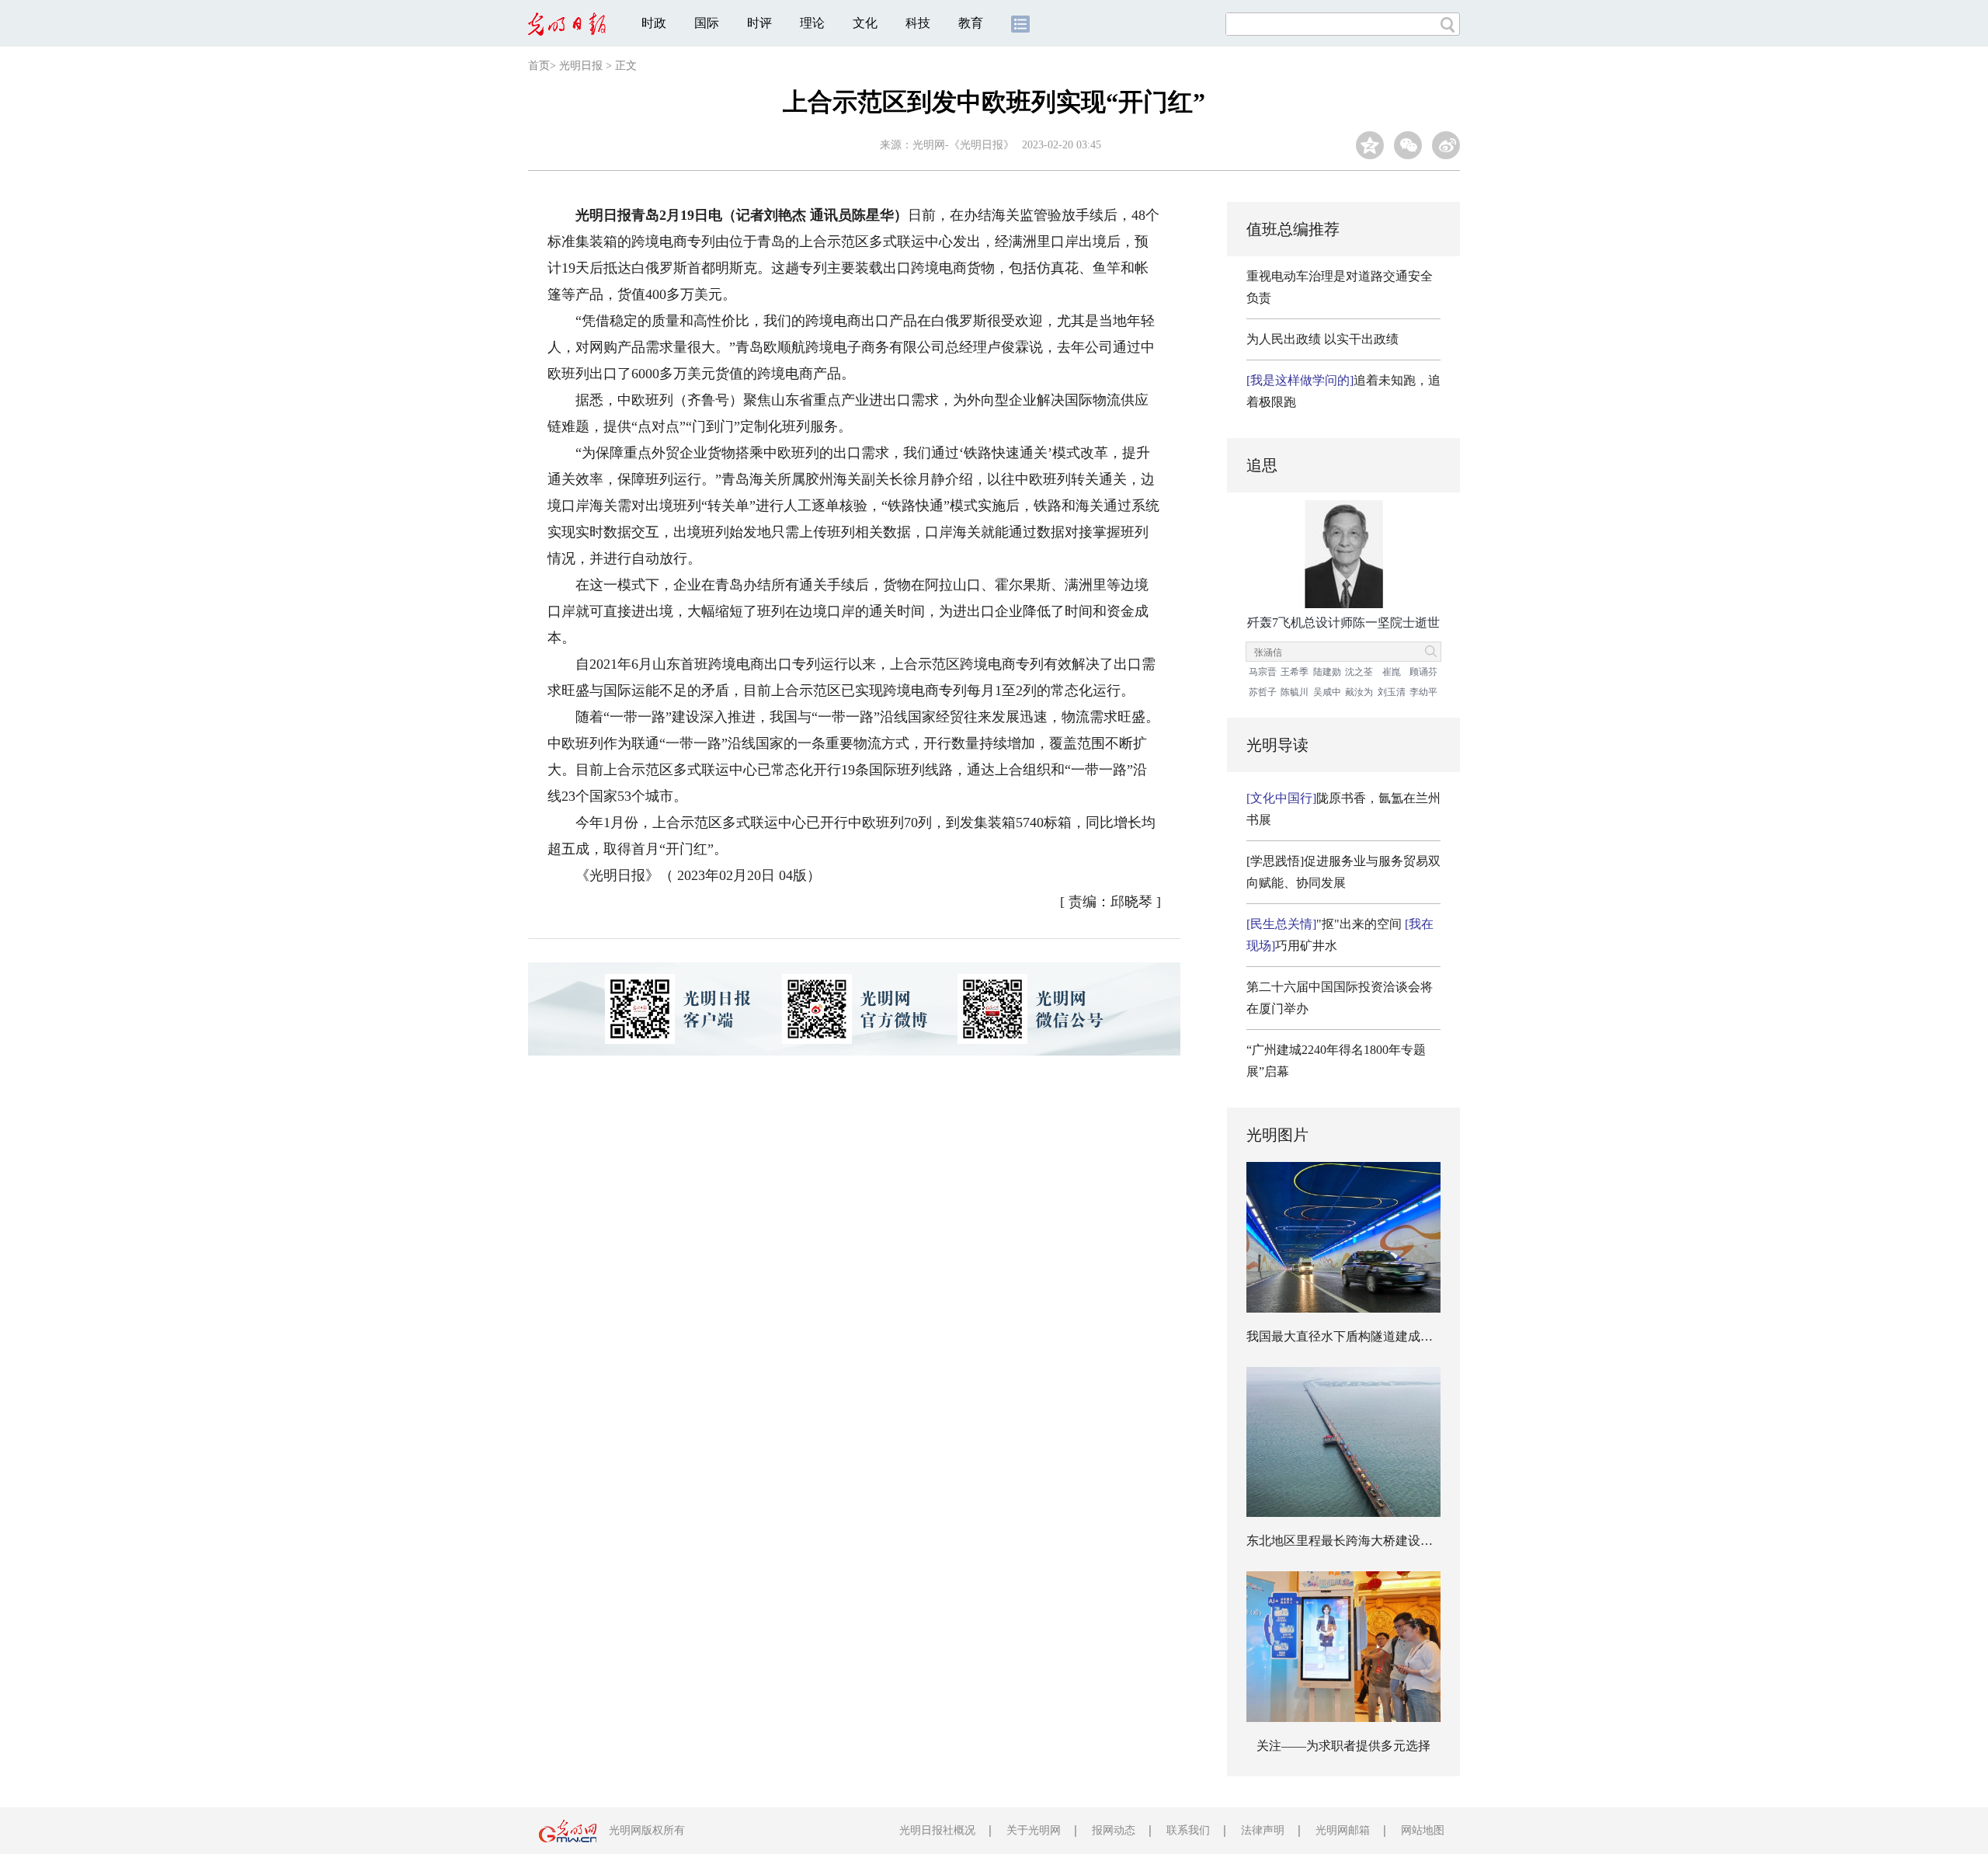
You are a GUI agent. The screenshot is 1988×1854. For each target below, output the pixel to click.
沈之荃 (1359, 672)
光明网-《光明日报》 (963, 145)
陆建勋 (1327, 672)
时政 (654, 23)
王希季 (1295, 672)
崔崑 (1392, 672)
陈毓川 (1295, 692)
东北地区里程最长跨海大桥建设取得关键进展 (1371, 1541)
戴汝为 (1359, 692)
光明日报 (581, 66)
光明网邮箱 (1343, 1830)
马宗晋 (1263, 672)
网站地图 (1423, 1830)
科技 (918, 23)
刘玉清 (1392, 692)
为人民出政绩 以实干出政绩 (1322, 339)
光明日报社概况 (937, 1830)
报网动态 (1114, 1830)
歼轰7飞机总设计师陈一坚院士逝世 (1343, 623)
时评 (759, 23)
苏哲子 (1263, 692)
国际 (707, 23)
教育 (971, 23)
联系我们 (1188, 1830)
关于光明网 (1034, 1830)
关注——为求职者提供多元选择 (1343, 1746)
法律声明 (1263, 1830)
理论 (812, 23)
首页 (539, 66)
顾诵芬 (1423, 672)
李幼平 (1423, 692)
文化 (865, 23)
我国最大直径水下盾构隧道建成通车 (1346, 1336)
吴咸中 (1327, 692)
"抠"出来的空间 (1324, 924)
